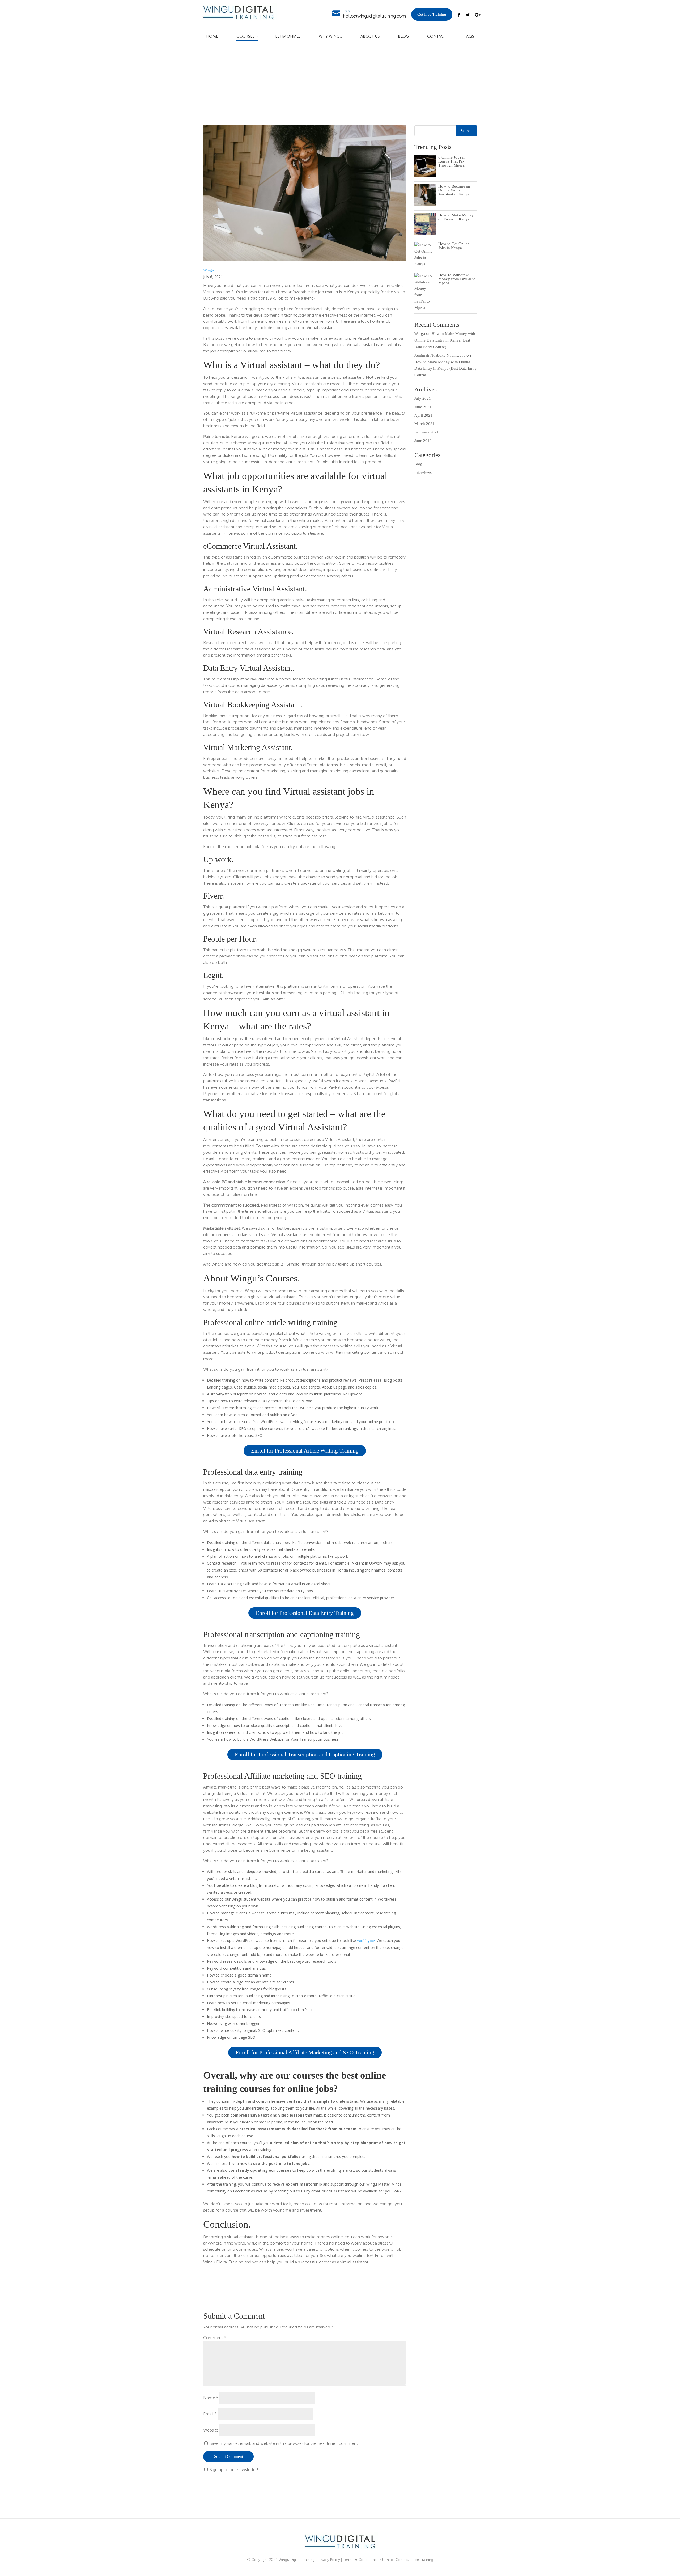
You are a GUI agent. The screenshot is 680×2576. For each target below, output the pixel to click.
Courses (246, 36)
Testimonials (287, 36)
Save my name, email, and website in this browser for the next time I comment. (284, 2443)
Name (211, 2398)
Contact (437, 36)
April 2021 (423, 415)
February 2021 (427, 432)
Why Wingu (331, 36)
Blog (403, 36)
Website (211, 2430)
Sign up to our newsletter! (234, 2470)
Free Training (422, 2560)
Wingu (209, 270)
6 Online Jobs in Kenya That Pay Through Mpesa (452, 161)
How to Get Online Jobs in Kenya (454, 246)
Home (212, 36)
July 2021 (423, 398)
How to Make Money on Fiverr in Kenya (456, 217)
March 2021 (424, 424)
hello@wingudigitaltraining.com (374, 16)
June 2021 (423, 407)
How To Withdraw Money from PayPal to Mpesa (457, 279)
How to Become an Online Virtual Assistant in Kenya (454, 190)
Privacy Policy (329, 2560)
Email (210, 2414)
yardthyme (366, 1941)
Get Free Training (432, 14)
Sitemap (386, 2560)
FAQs (469, 36)
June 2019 (423, 441)
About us (370, 36)
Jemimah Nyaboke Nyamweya (440, 355)
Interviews (423, 472)
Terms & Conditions (360, 2560)
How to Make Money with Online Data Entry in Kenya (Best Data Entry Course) (445, 340)
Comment (214, 2338)
